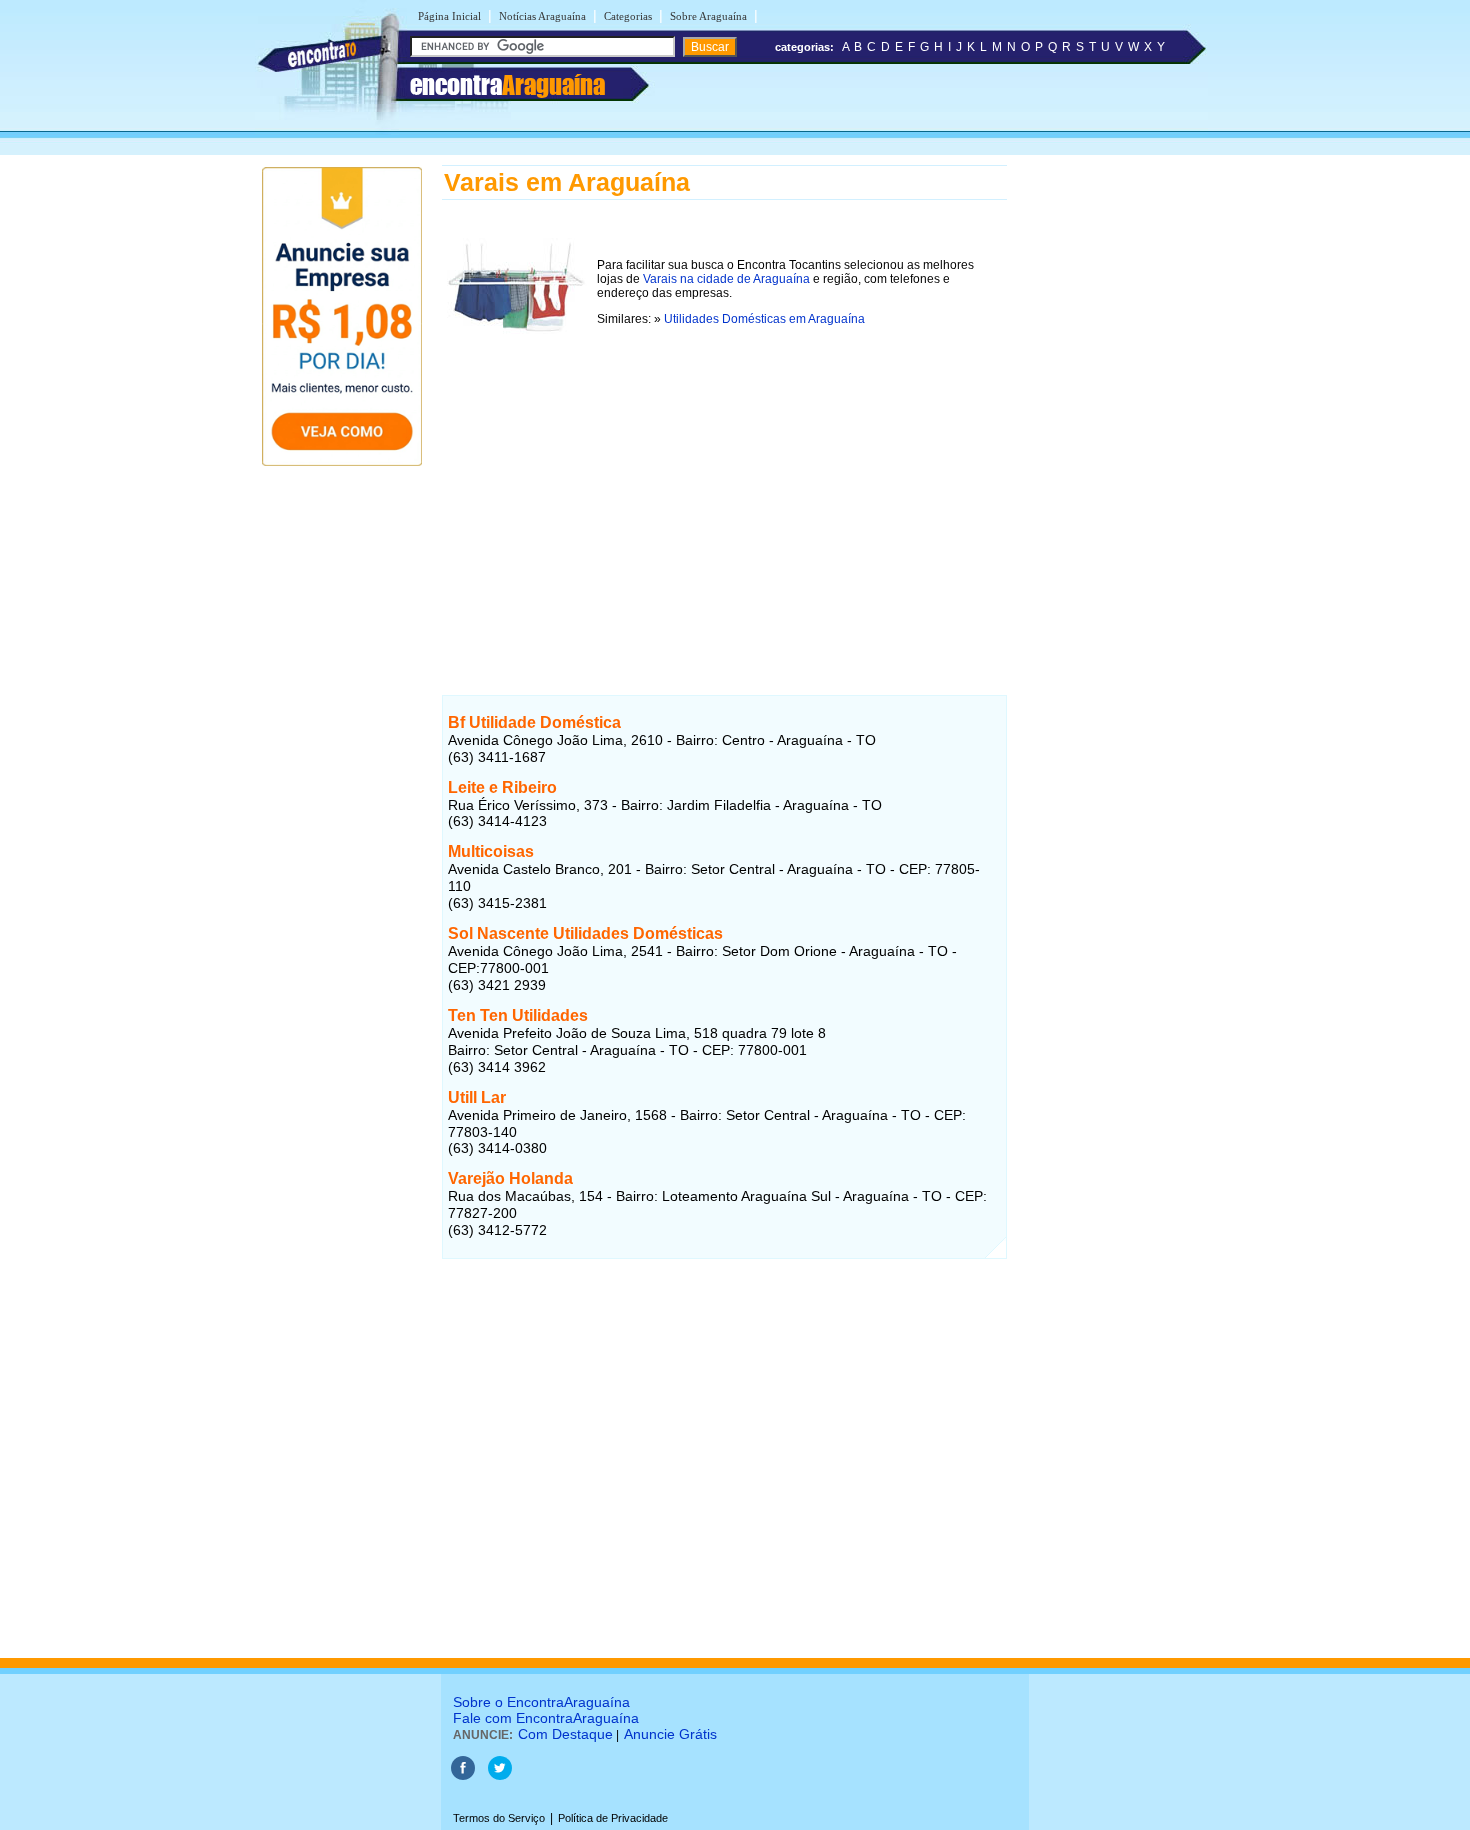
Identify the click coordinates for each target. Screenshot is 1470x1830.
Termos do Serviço (499, 1818)
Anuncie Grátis (670, 1734)
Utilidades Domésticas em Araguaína (764, 319)
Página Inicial (449, 16)
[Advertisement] (724, 507)
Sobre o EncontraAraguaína (541, 1702)
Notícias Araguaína (542, 16)
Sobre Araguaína (708, 16)
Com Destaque (565, 1734)
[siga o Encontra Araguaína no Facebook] (463, 1776)
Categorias (628, 16)
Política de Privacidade (613, 1818)
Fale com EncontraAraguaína (546, 1718)
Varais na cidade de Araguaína (726, 279)
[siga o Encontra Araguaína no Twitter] (500, 1776)
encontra (507, 85)
